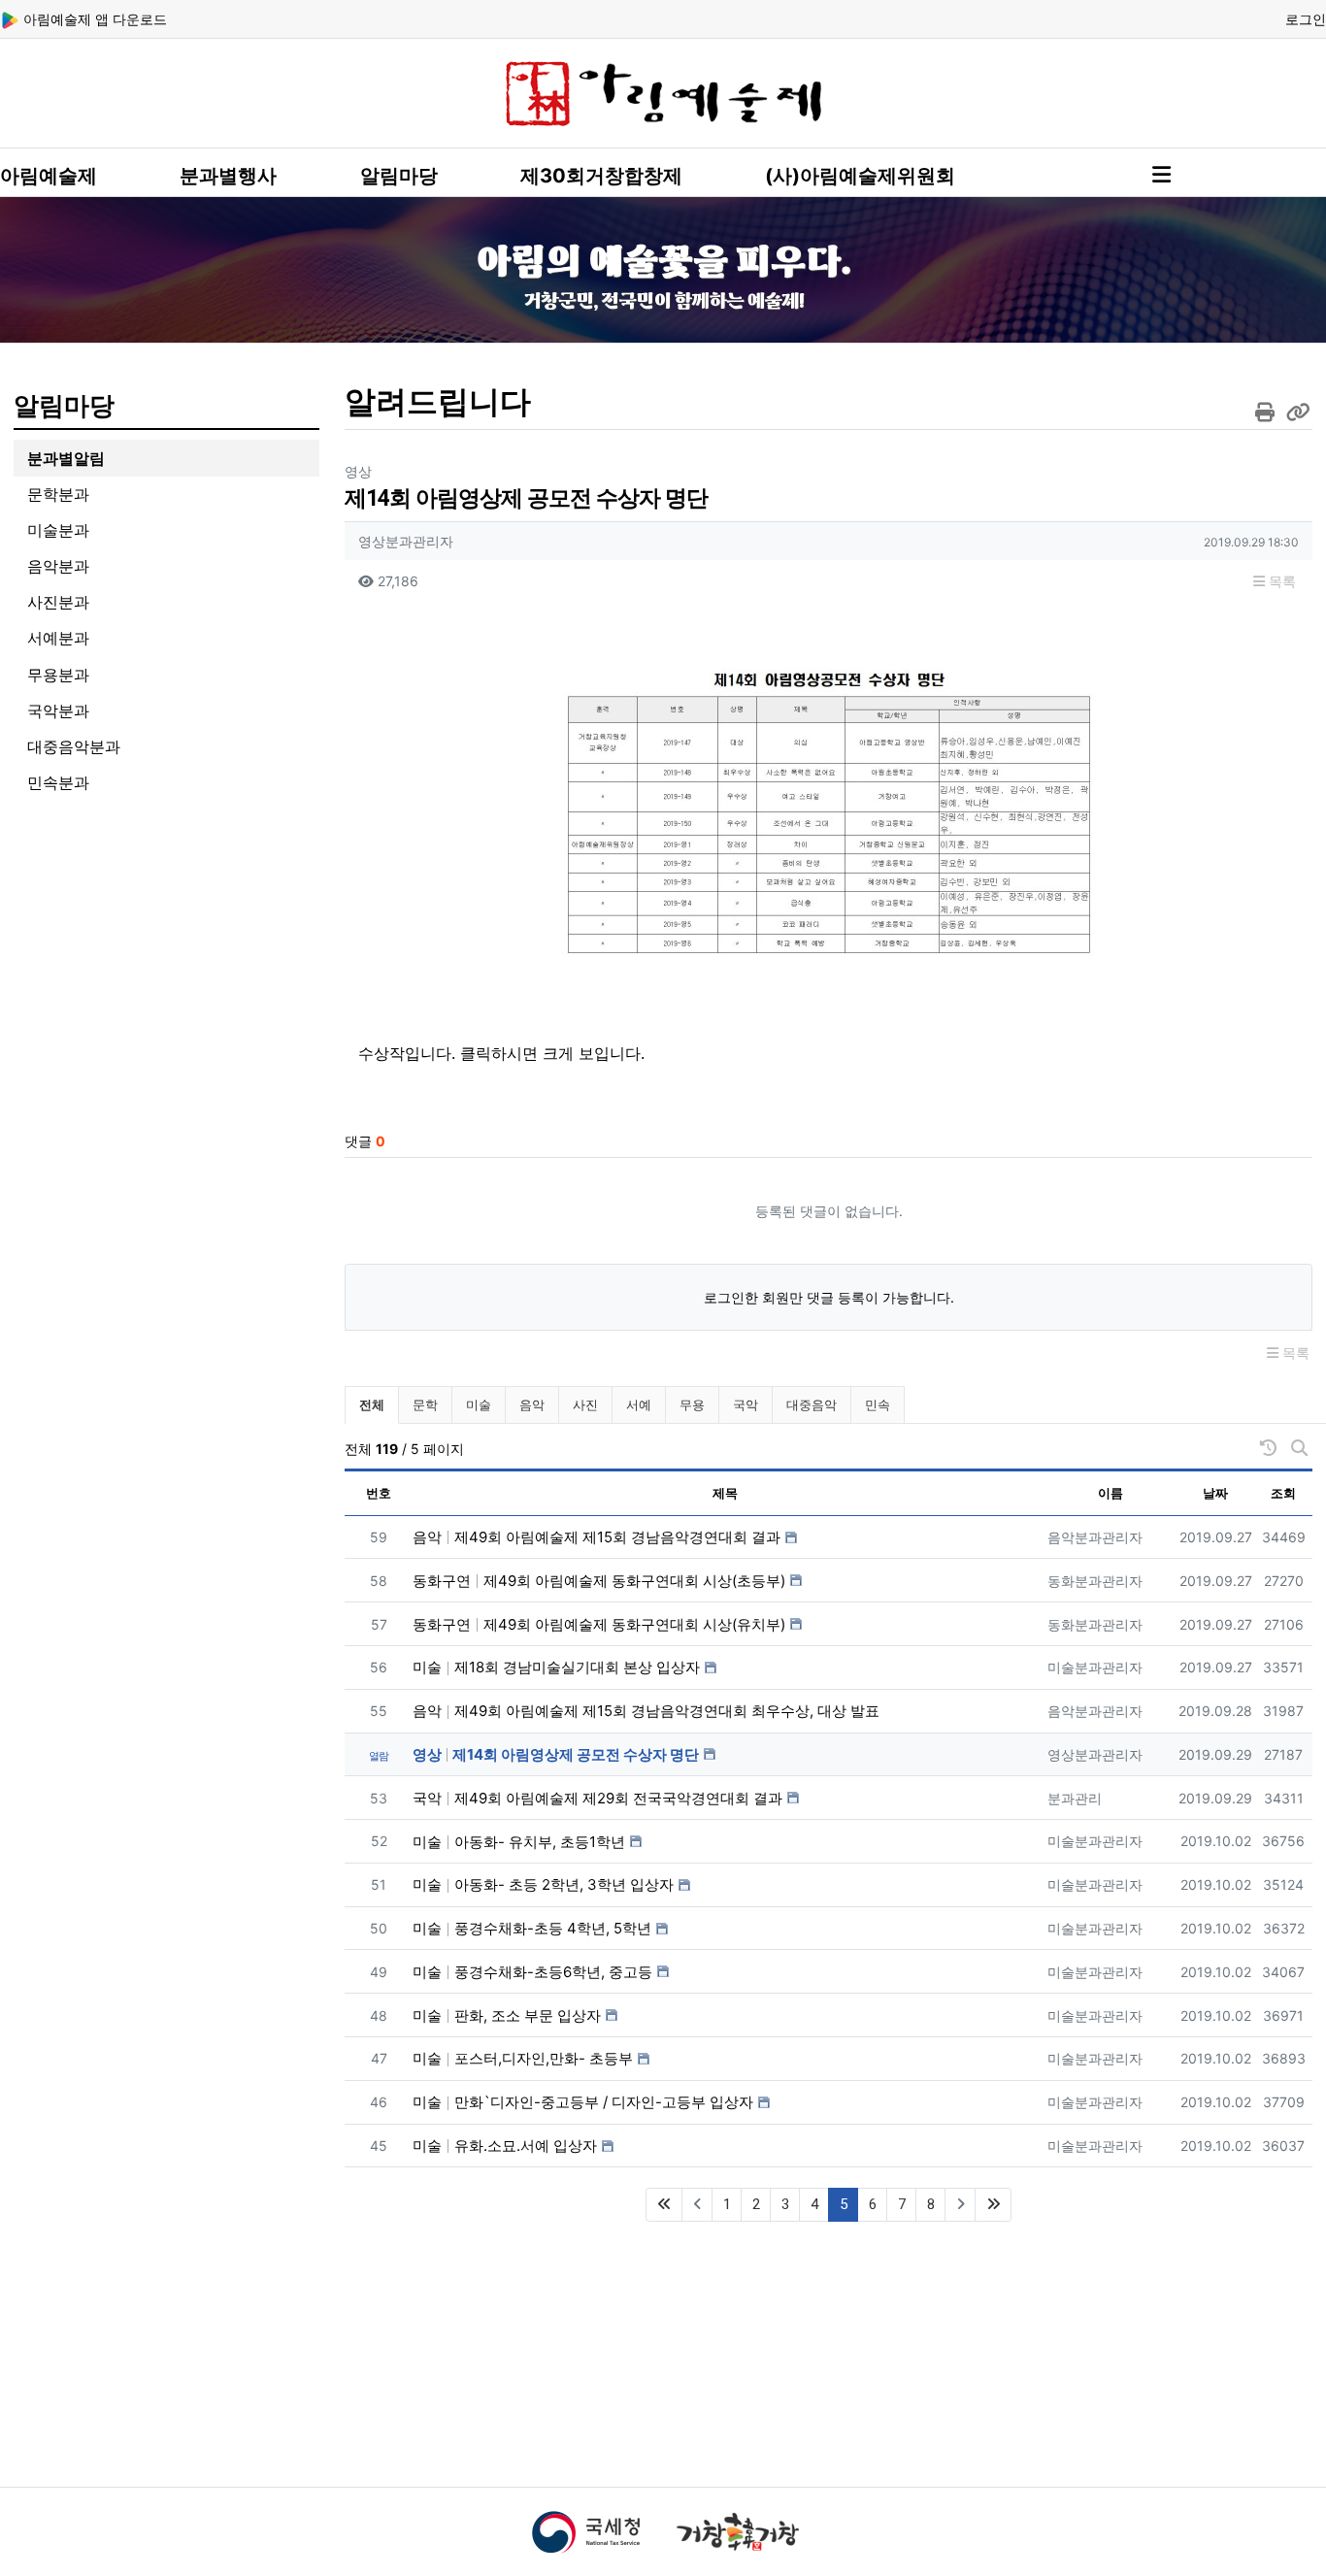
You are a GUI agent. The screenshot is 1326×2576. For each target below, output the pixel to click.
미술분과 (58, 530)
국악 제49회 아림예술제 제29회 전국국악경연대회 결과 (597, 1798)
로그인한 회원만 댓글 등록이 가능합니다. (829, 1297)
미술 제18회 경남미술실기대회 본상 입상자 (556, 1667)
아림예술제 (49, 176)
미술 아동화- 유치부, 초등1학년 (519, 1842)
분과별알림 (66, 458)
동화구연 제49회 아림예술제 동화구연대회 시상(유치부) (599, 1624)
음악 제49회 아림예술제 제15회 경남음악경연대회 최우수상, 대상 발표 (646, 1711)
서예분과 (58, 638)
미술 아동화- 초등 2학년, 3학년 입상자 (543, 1884)
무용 (692, 1404)
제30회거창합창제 (601, 176)
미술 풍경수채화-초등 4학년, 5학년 (532, 1928)
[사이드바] (1161, 175)
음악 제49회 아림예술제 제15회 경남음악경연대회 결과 (597, 1537)
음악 (532, 1404)
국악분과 (58, 710)
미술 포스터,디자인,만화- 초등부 (523, 2058)
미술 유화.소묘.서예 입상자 (505, 2146)
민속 (878, 1404)
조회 (1283, 1493)
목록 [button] (1280, 581)
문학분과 (58, 494)
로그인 (1306, 19)
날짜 (1215, 1493)
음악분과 (58, 566)
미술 (479, 1404)
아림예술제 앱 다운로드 (93, 19)
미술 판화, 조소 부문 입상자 (507, 2015)
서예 (639, 1404)
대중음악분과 (74, 746)
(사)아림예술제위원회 (860, 176)
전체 (372, 1404)
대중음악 (812, 1404)
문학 (425, 1404)
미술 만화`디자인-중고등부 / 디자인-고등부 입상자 (583, 2102)
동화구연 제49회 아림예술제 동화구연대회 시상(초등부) (599, 1581)
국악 (746, 1404)
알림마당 (399, 176)
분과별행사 (228, 176)
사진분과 (58, 602)
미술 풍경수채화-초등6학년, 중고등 (532, 1972)
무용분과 (58, 675)
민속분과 (58, 782)
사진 (585, 1404)
